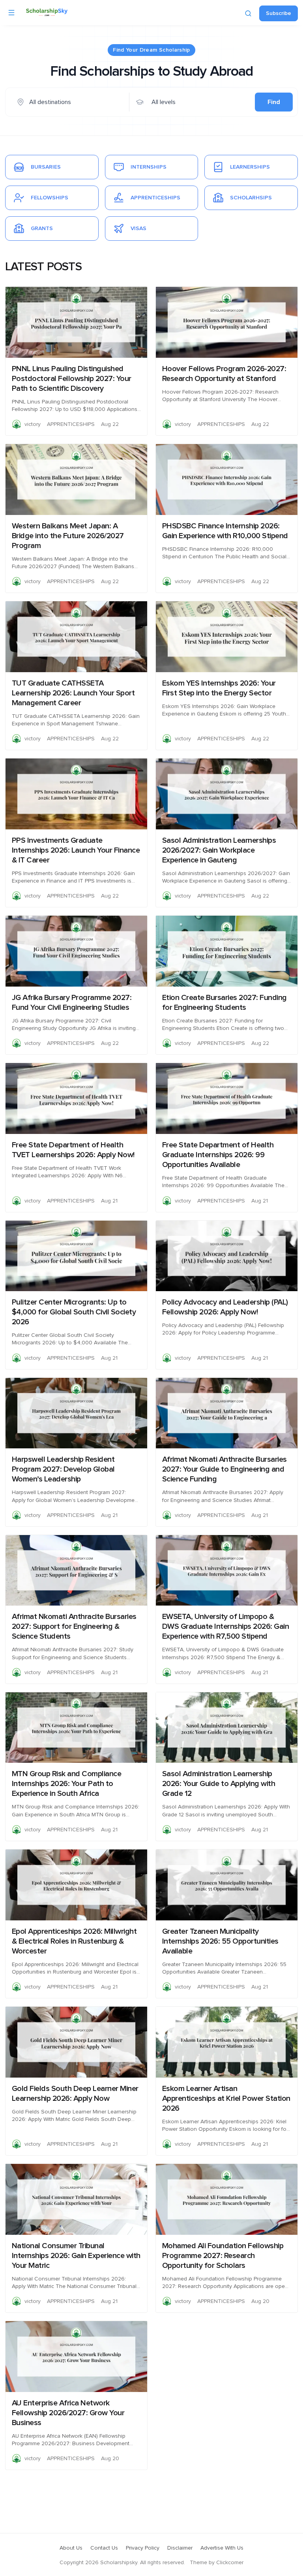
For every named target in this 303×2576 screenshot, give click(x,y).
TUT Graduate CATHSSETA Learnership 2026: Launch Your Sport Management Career (73, 693)
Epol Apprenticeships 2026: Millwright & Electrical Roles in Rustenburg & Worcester (74, 1941)
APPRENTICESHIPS (71, 424)
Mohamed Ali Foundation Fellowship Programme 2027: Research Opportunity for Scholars (223, 2256)
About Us (71, 2548)
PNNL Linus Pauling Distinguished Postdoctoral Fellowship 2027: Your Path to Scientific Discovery (72, 379)
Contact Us (104, 2548)
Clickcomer (230, 2563)
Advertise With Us (222, 2548)
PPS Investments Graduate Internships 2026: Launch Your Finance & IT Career (76, 850)
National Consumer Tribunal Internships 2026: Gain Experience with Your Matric (76, 2256)
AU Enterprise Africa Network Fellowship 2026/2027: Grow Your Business (68, 2413)
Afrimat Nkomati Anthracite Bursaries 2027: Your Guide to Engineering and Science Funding (224, 1469)
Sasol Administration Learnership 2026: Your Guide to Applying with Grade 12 (219, 1784)
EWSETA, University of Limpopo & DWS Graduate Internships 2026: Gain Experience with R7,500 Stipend (226, 1626)
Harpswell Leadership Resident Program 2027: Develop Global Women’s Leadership (63, 1469)
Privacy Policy (143, 2548)
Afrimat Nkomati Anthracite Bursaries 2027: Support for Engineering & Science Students (74, 1626)
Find (274, 102)
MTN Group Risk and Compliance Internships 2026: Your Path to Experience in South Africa (67, 1784)
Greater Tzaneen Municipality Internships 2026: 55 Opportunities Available (220, 1941)
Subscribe (279, 13)
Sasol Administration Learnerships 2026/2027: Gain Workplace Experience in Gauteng (219, 850)
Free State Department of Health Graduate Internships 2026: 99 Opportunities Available (218, 1155)
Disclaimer (180, 2548)
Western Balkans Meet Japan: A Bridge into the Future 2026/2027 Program (68, 536)
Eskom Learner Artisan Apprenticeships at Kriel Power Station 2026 (226, 2098)
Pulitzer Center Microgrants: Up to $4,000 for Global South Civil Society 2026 (74, 1312)
